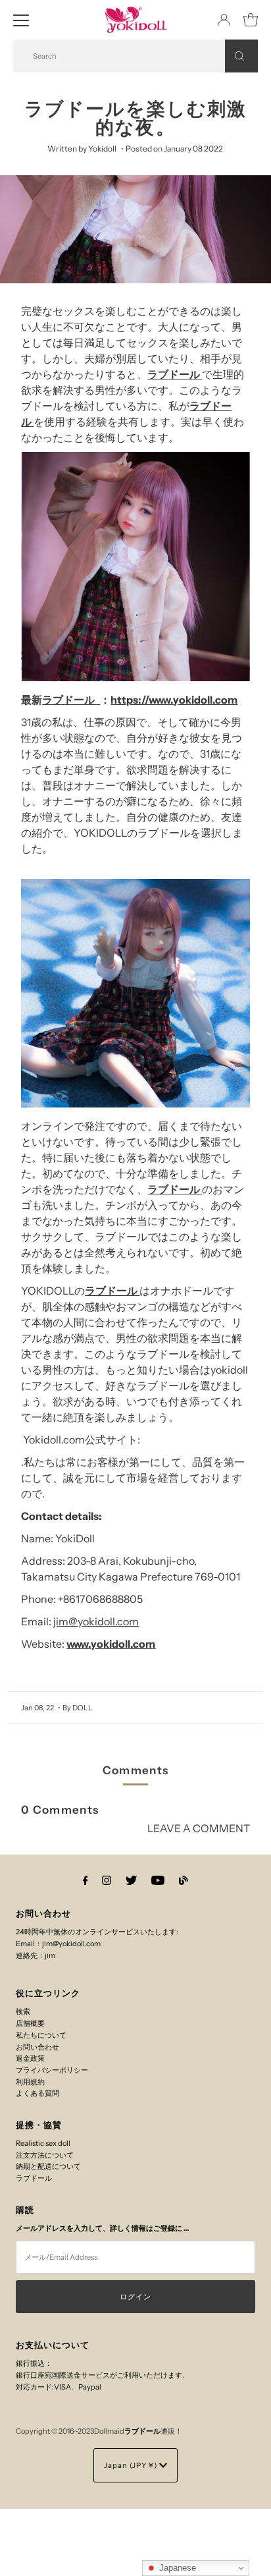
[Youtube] (158, 1880)
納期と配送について (48, 2166)
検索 (23, 2011)
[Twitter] (131, 1880)
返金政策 (30, 2058)
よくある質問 (37, 2093)
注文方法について (45, 2155)
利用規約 (30, 2082)
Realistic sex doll (43, 2143)
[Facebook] (86, 1880)
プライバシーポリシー (52, 2070)
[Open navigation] (21, 20)
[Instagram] (107, 1880)
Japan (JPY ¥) (132, 2465)
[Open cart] (251, 20)
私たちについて (41, 2035)
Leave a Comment (198, 1829)
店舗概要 (30, 2023)
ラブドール (175, 374)
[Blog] (184, 1880)
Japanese (176, 2568)
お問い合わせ (37, 2047)
